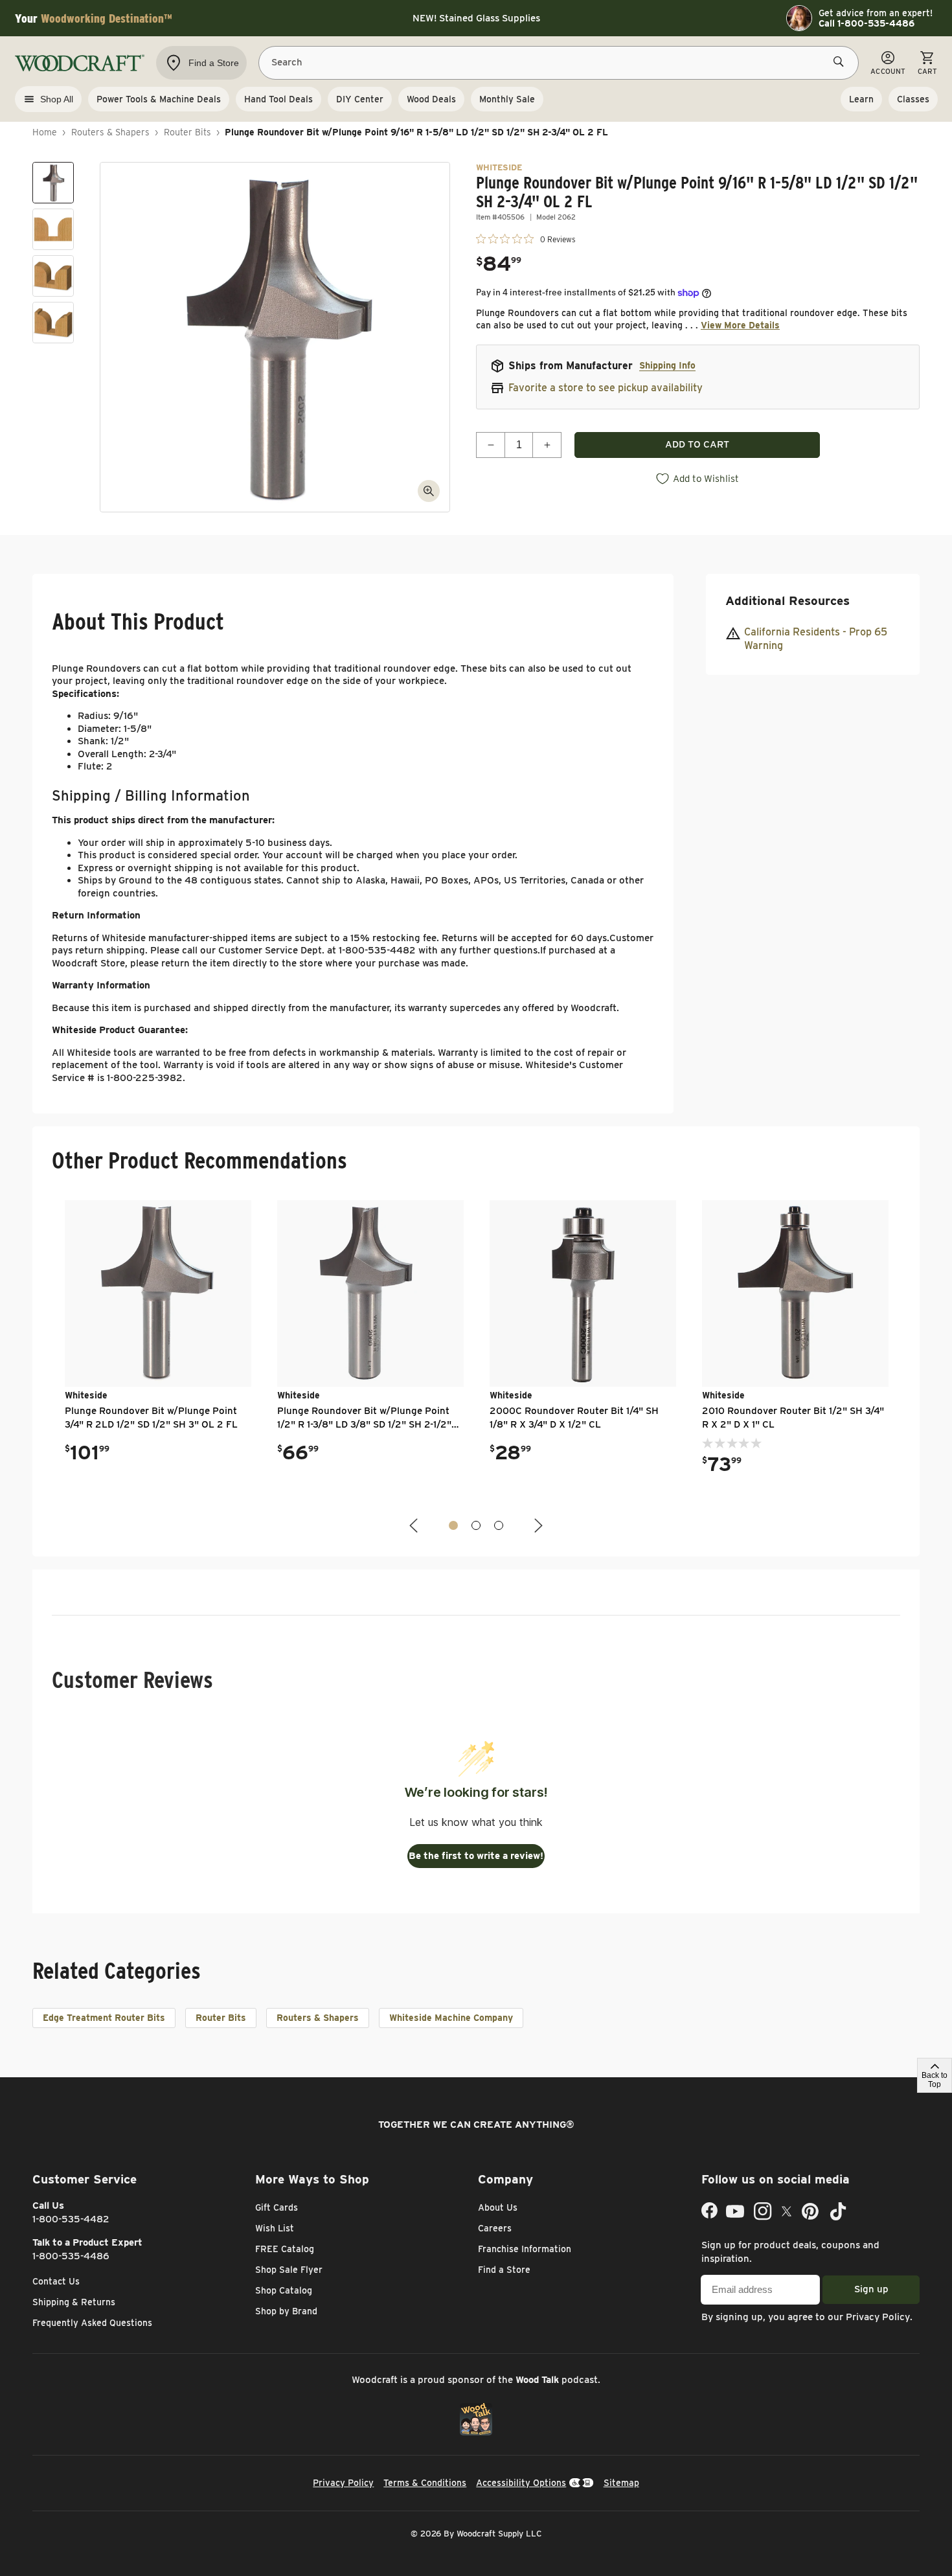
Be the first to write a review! (476, 1856)
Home (45, 132)
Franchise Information (525, 2249)
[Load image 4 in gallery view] (53, 323)
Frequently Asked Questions (92, 2323)
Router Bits (187, 132)
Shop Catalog (284, 2290)
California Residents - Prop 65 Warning (816, 639)
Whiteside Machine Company (451, 2018)
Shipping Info (667, 365)
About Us (498, 2207)
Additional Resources (788, 601)
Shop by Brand (286, 2311)
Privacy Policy (878, 2317)
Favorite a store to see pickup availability (606, 388)
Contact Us (56, 2281)
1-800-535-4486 (71, 2256)
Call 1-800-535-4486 (867, 23)
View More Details (740, 325)
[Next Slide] (537, 1526)
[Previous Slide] (415, 1526)
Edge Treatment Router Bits (104, 2018)
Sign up (871, 2289)
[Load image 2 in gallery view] (53, 229)
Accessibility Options (521, 2483)
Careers (495, 2228)
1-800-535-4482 (71, 2219)
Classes (913, 99)
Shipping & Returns (74, 2302)
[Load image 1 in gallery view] (53, 183)
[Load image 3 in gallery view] (53, 276)
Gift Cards (277, 2207)
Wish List (275, 2228)
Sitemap (621, 2483)
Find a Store (504, 2270)
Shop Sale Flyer (289, 2270)
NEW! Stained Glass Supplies (476, 18)
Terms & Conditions (425, 2483)
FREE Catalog (285, 2249)
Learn (861, 99)
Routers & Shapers (110, 132)
